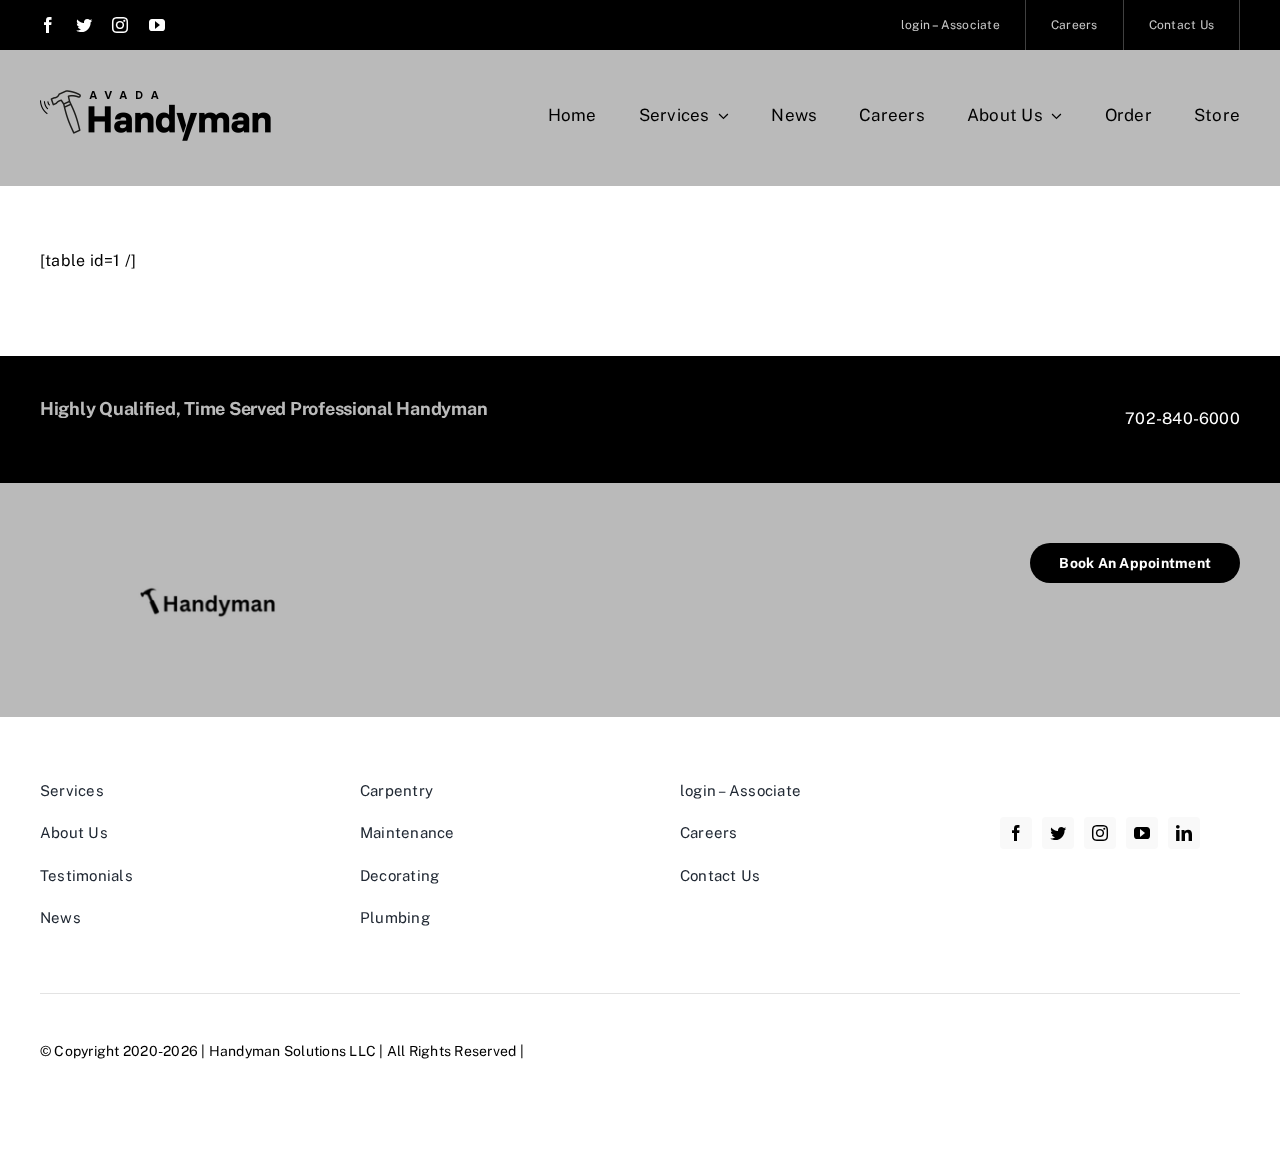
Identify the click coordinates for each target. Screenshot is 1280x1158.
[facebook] (48, 25)
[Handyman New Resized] (215, 550)
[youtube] (157, 25)
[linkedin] (1184, 833)
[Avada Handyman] (155, 97)
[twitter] (84, 25)
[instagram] (120, 25)
